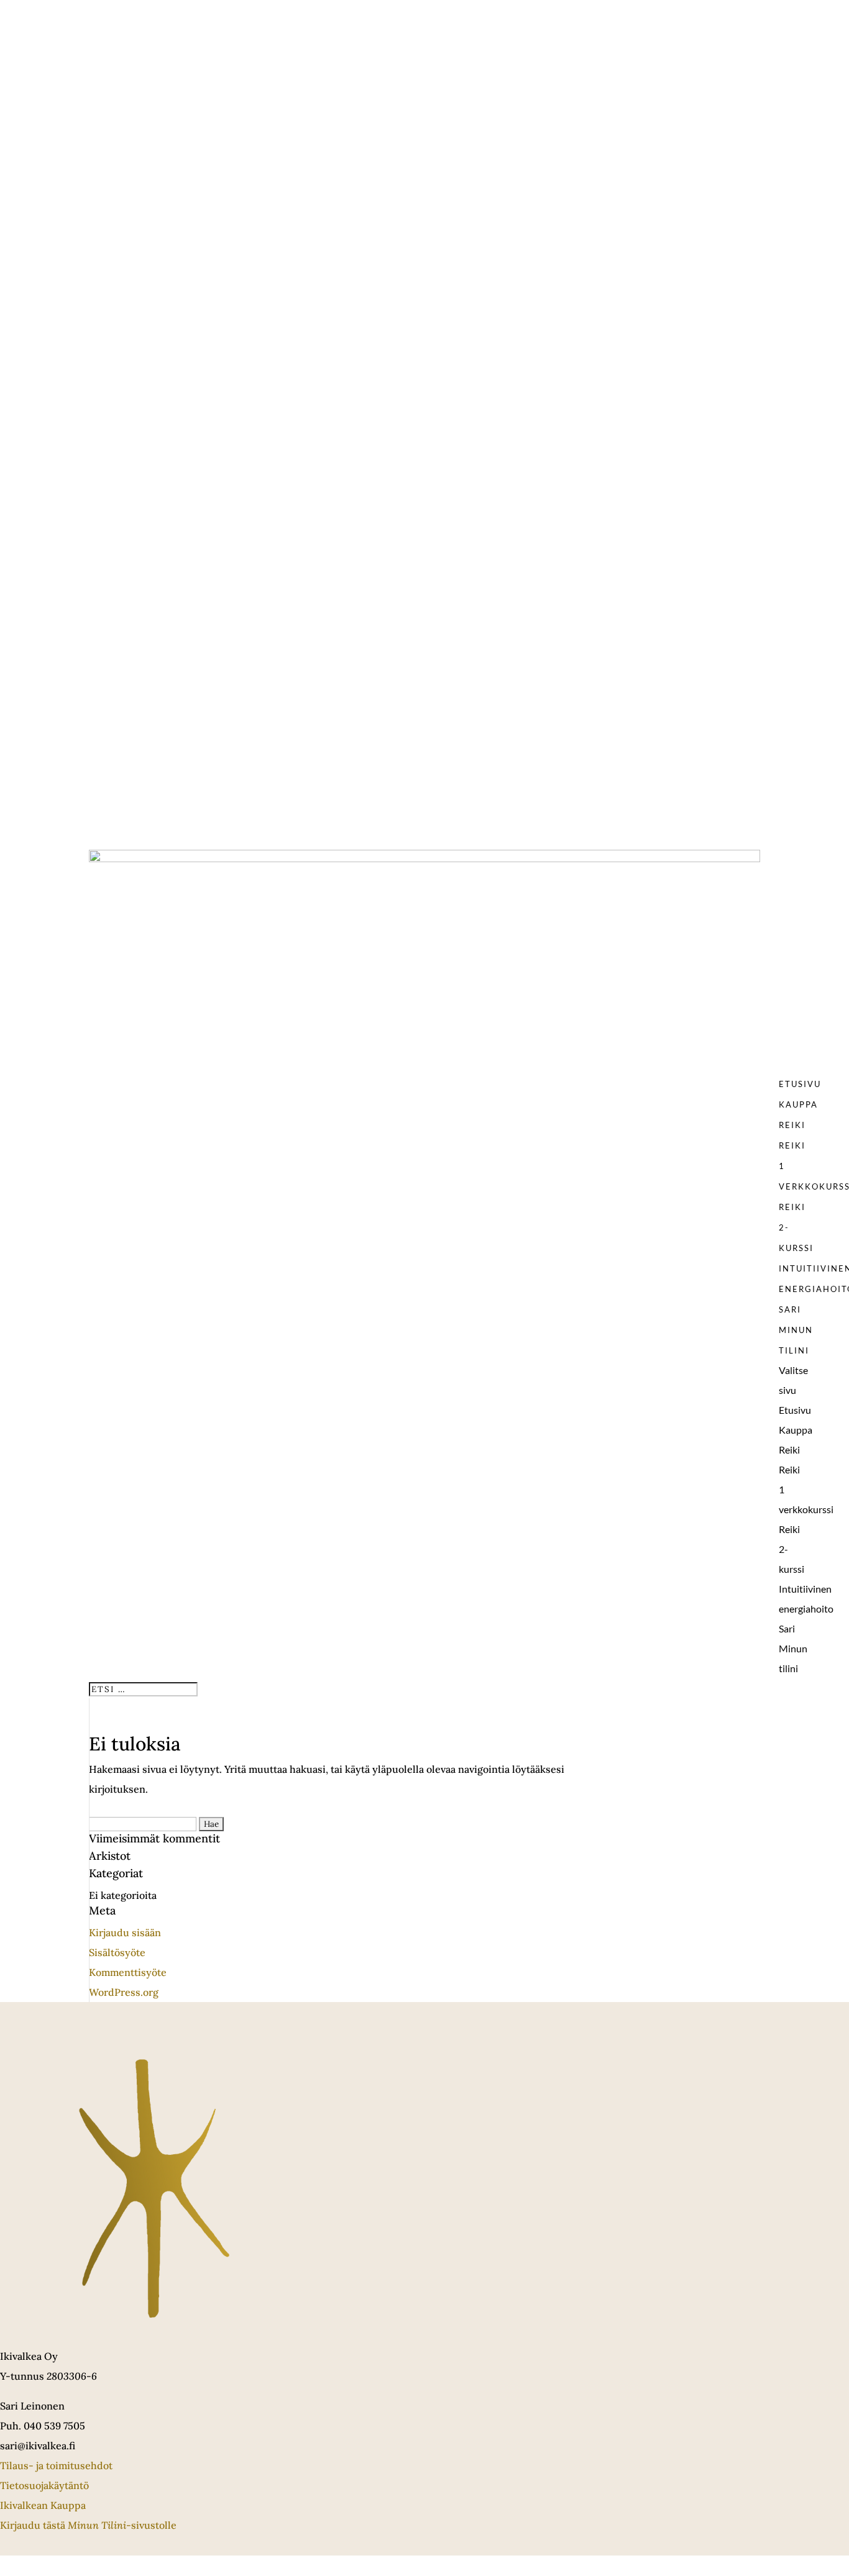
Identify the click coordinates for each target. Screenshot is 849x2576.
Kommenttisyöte (128, 1972)
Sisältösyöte (117, 1952)
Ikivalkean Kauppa (43, 2505)
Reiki (792, 1125)
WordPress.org (124, 1992)
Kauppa (798, 1104)
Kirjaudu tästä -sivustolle (88, 2525)
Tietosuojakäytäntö (44, 2485)
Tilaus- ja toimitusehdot (56, 2465)
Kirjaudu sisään (125, 1932)
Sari (790, 1309)
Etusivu (800, 1084)
